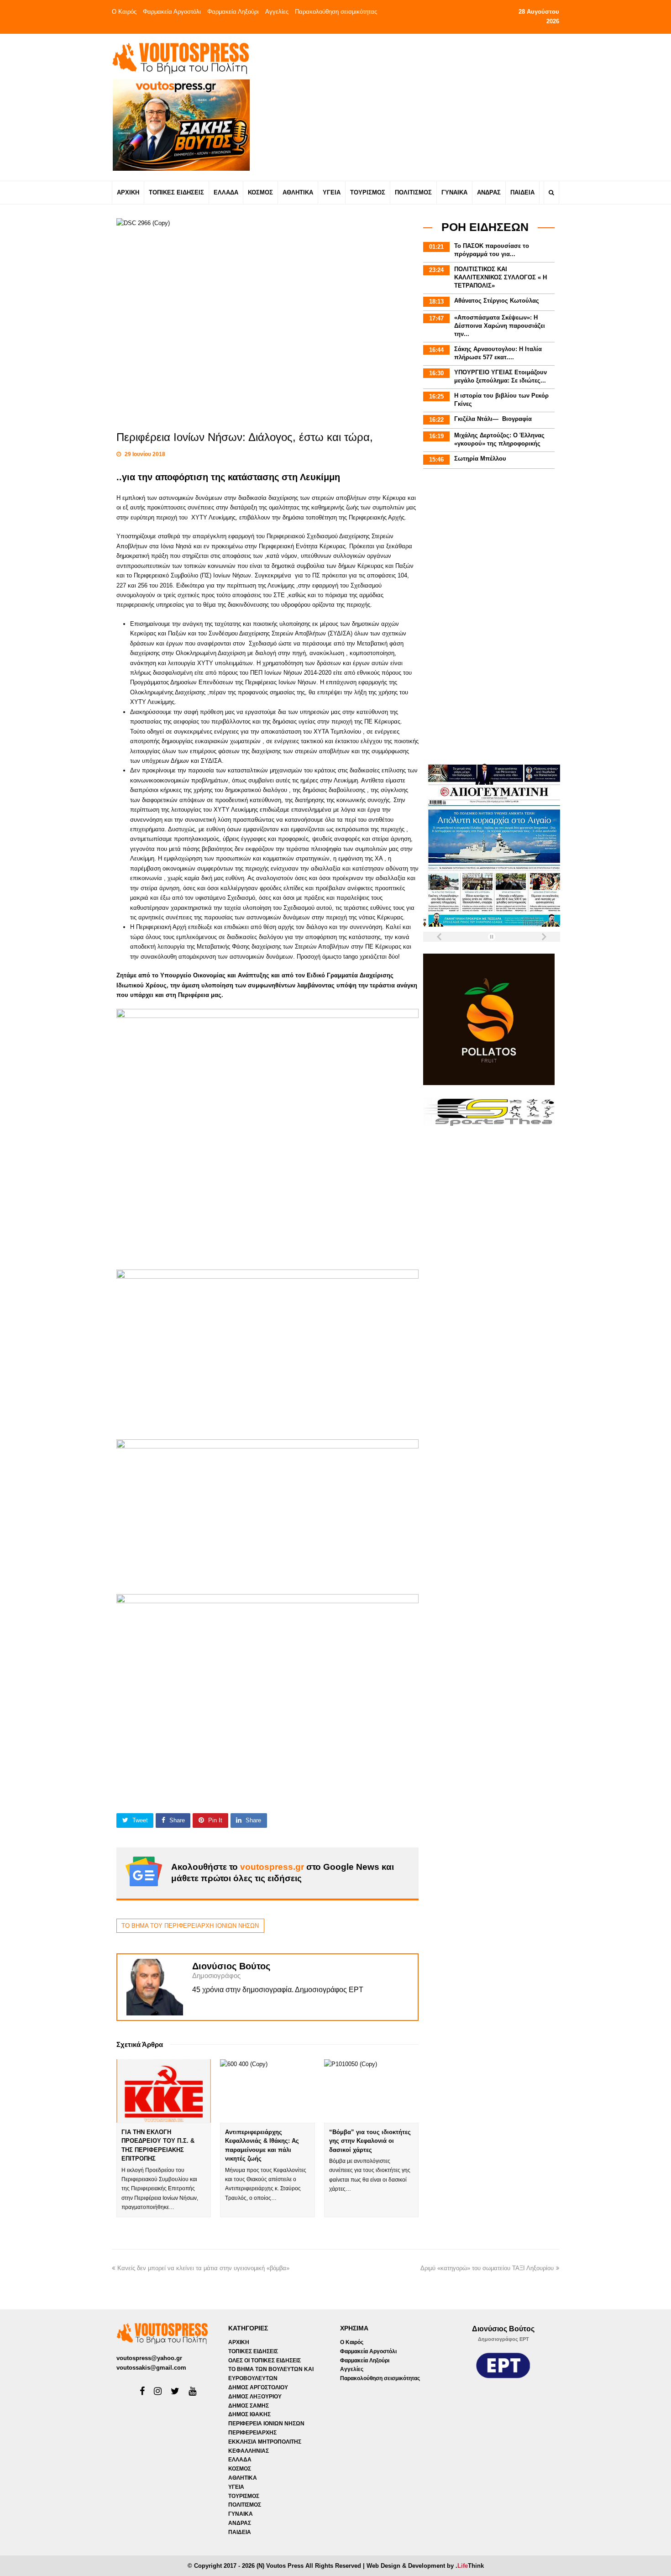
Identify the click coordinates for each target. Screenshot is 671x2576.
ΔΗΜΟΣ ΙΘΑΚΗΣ (249, 2414)
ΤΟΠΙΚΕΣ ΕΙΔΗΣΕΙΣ (253, 2351)
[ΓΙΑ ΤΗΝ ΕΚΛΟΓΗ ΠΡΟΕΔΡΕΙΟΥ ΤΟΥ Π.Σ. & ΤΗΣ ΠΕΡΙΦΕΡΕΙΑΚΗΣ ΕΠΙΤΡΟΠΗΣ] (164, 2091)
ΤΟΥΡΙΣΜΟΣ (244, 2496)
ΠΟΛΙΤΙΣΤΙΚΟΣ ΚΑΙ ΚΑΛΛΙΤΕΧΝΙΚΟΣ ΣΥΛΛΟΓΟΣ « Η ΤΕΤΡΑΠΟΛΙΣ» (501, 277)
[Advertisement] (416, 107)
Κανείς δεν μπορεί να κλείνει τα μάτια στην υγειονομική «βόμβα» (203, 2268)
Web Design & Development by (425, 2566)
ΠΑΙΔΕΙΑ (240, 2532)
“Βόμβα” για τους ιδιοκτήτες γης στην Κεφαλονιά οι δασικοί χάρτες (370, 2141)
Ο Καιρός (124, 12)
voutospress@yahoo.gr (149, 2358)
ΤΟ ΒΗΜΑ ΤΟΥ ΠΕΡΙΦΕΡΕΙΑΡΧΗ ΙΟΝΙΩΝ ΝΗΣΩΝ (190, 1926)
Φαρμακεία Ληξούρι (233, 12)
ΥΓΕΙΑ (236, 2487)
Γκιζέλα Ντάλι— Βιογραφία (493, 419)
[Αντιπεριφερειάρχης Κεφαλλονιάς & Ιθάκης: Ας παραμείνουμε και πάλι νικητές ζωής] (267, 2091)
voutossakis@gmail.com (151, 2368)
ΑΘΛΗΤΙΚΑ (243, 2478)
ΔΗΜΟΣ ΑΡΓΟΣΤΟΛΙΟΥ (258, 2387)
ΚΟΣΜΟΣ (240, 2469)
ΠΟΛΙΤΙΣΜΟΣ (245, 2505)
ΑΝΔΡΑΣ (240, 2523)
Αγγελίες (277, 12)
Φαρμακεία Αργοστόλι (172, 12)
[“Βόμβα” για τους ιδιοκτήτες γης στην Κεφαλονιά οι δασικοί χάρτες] (371, 2091)
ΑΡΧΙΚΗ (239, 2342)
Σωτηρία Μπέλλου (480, 459)
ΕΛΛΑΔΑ (240, 2460)
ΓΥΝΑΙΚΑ (241, 2514)
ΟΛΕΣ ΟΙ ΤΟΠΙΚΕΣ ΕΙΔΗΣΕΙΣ (265, 2361)
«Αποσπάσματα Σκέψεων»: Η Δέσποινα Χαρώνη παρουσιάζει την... (500, 326)
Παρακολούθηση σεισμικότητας (336, 12)
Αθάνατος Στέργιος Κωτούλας (497, 301)
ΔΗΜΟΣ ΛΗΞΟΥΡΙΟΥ (255, 2397)
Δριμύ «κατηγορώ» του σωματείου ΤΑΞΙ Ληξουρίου (487, 2268)
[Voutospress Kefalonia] (180, 58)
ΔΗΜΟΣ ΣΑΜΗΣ (249, 2406)
